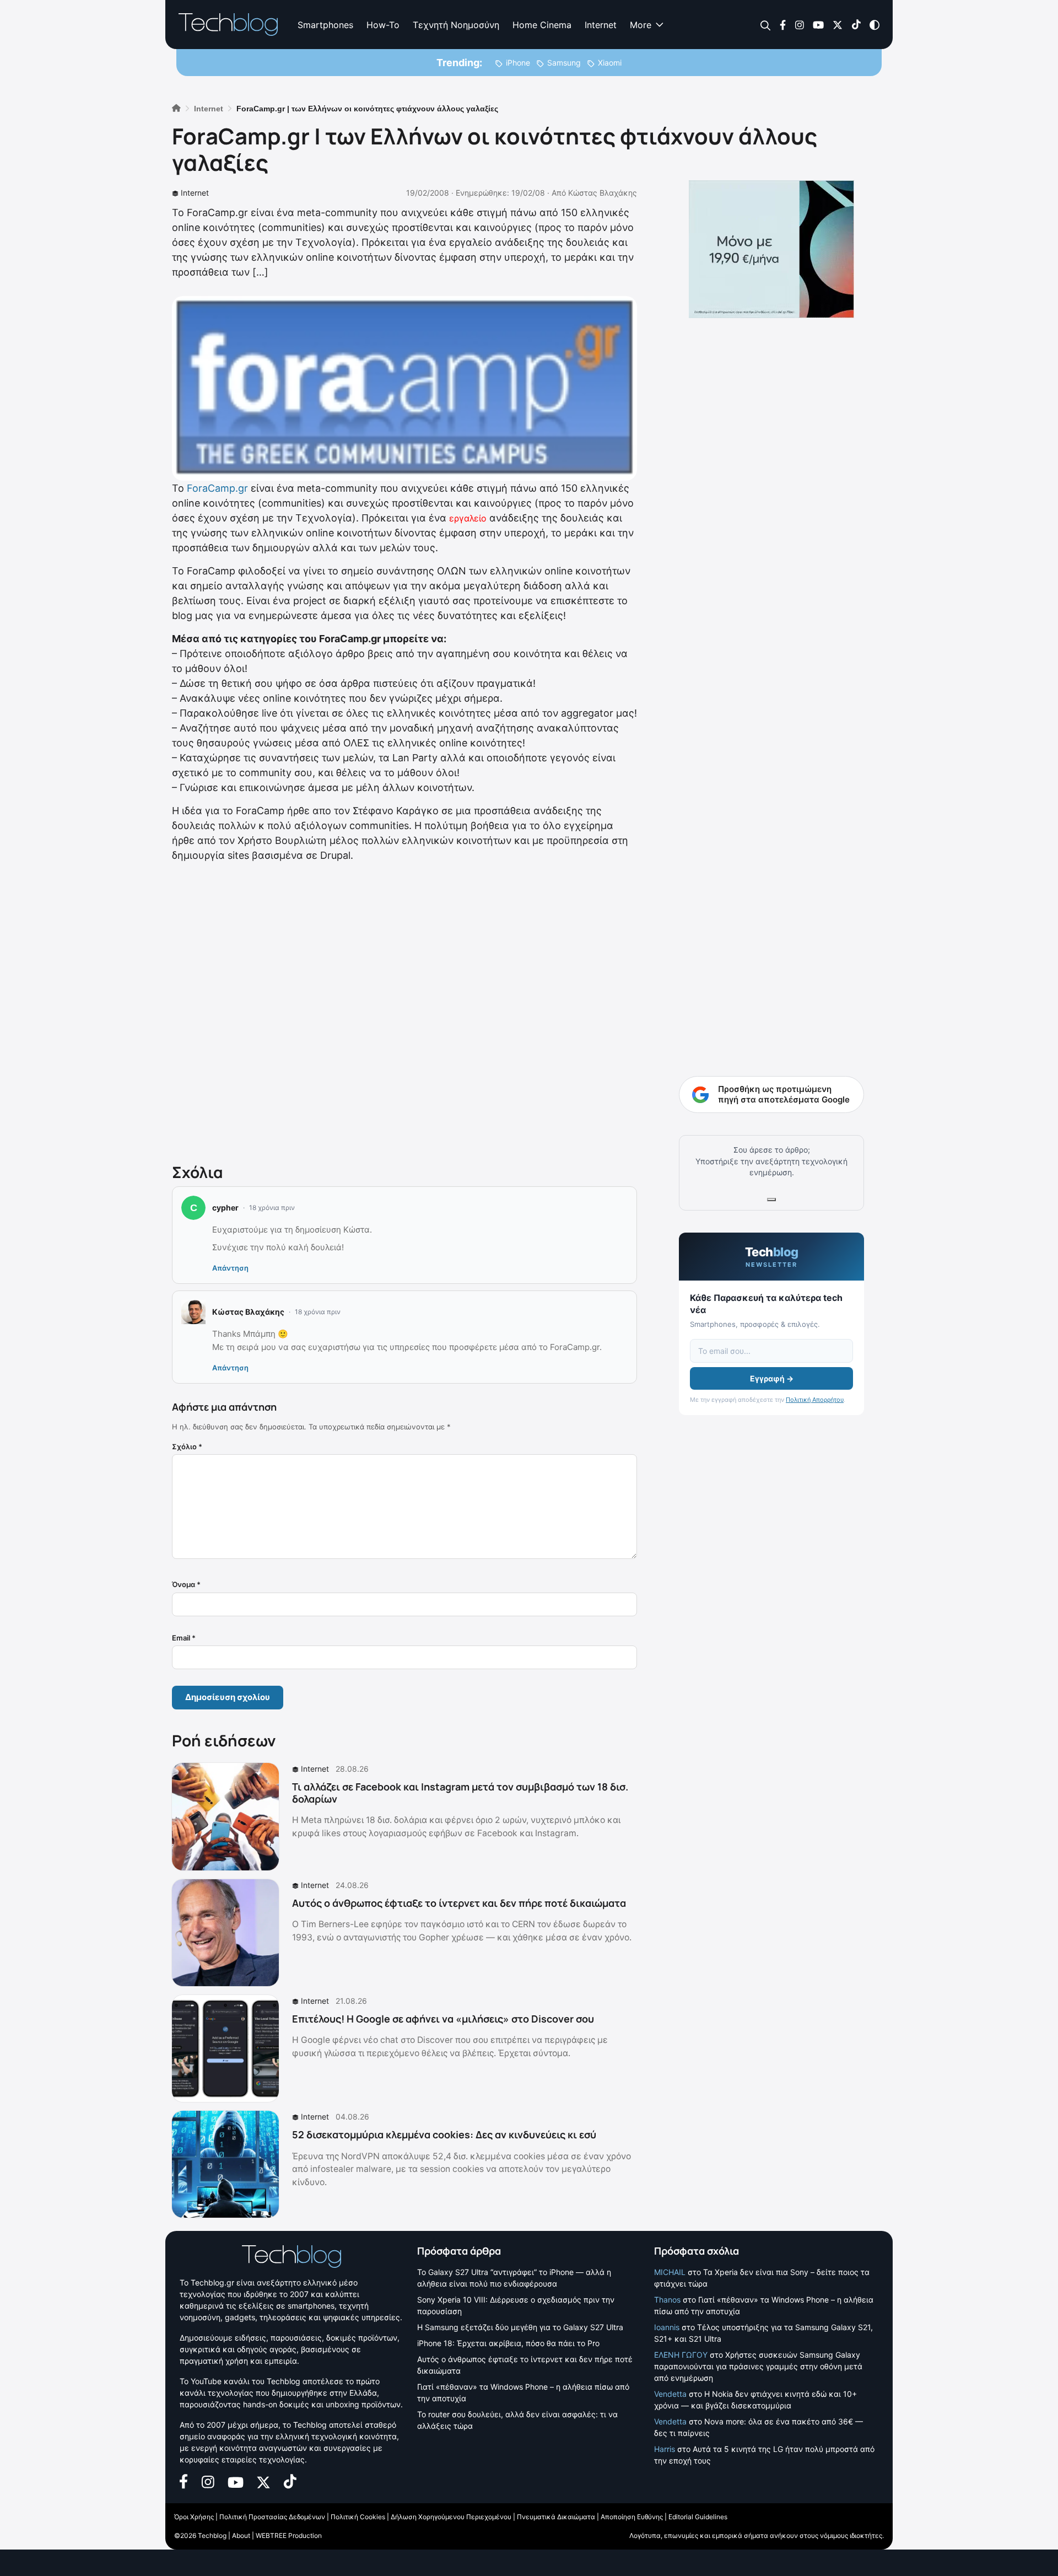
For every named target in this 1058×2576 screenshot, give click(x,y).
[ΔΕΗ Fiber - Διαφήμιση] (771, 249)
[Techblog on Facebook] (783, 24)
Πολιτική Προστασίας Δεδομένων (272, 2517)
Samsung (564, 63)
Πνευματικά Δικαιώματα (556, 2517)
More (641, 25)
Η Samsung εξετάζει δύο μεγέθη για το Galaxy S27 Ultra (520, 2327)
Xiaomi (610, 63)
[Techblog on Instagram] (799, 24)
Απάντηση (230, 1268)
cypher (225, 1208)
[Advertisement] (404, 1010)
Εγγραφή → (772, 1378)
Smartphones (325, 25)
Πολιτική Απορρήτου (815, 1400)
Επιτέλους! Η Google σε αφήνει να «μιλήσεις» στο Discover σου (443, 2019)
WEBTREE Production (289, 2535)
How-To (383, 25)
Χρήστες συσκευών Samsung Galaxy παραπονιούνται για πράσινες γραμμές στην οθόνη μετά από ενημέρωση (758, 2366)
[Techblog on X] (838, 24)
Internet (601, 25)
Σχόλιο (187, 1446)
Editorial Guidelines (698, 2517)
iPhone (518, 63)
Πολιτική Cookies (358, 2517)
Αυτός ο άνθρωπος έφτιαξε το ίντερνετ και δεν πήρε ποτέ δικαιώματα (459, 1903)
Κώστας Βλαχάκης (603, 193)
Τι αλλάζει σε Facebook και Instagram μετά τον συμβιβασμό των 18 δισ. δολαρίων (460, 1793)
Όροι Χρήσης (194, 2517)
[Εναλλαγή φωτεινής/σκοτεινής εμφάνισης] (875, 24)
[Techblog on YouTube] (818, 24)
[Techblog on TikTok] (856, 24)
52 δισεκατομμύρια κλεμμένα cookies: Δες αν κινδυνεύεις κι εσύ (444, 2134)
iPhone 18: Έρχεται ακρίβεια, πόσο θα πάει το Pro (508, 2343)
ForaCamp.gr (217, 488)
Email (184, 1638)
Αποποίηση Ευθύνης (632, 2517)
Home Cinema (542, 25)
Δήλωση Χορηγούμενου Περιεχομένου (451, 2517)
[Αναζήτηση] (766, 25)
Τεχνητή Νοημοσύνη (456, 25)
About (241, 2535)
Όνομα (186, 1584)
